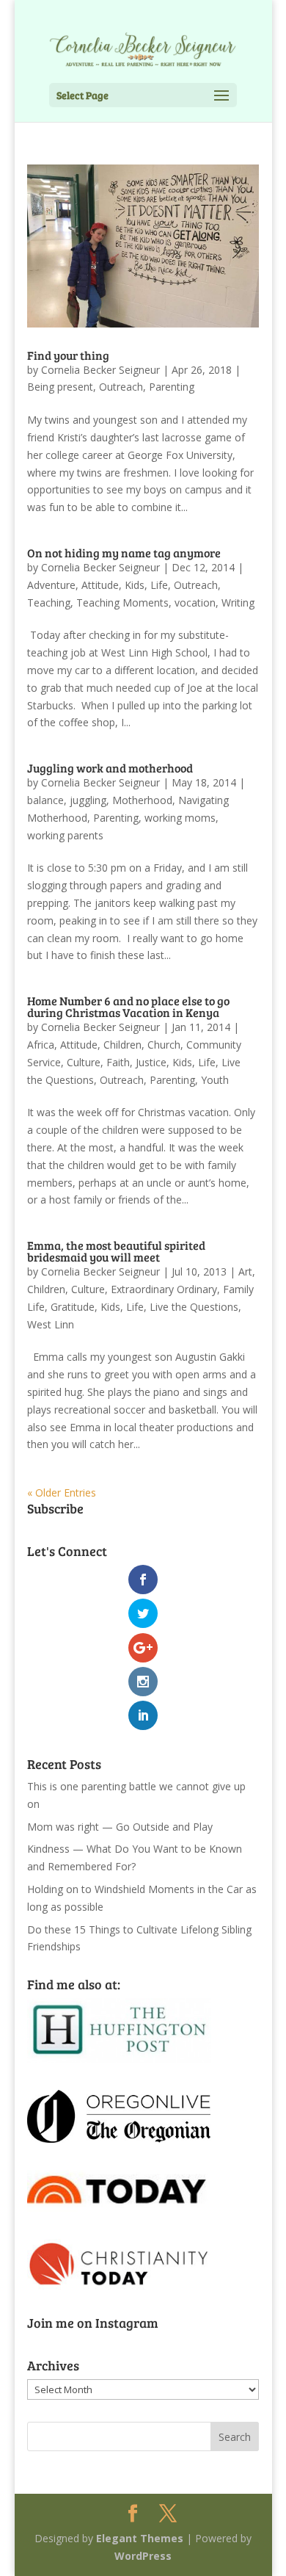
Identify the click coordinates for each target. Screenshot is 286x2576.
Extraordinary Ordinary (164, 1289)
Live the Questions (194, 1307)
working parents (65, 835)
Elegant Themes (140, 2538)
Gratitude (73, 1307)
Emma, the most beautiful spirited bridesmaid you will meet (116, 1251)
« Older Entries (62, 1493)
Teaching (49, 603)
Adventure (51, 585)
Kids (135, 585)
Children (122, 1045)
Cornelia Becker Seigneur (100, 370)
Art (245, 1271)
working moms (180, 818)
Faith (118, 1062)
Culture (84, 1062)
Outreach (121, 387)
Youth (215, 1080)
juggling (88, 800)
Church (164, 1045)
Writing (238, 603)
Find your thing (68, 355)
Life (159, 585)
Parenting (172, 387)
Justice (151, 1062)
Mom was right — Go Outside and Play (120, 1827)
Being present (60, 387)
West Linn (51, 1324)
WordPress (143, 2556)
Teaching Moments (122, 603)
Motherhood (142, 800)
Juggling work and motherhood (110, 768)
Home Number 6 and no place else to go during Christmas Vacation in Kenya (128, 1006)
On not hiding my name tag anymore (124, 553)
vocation (195, 603)
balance (45, 800)
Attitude (100, 585)
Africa (41, 1045)
